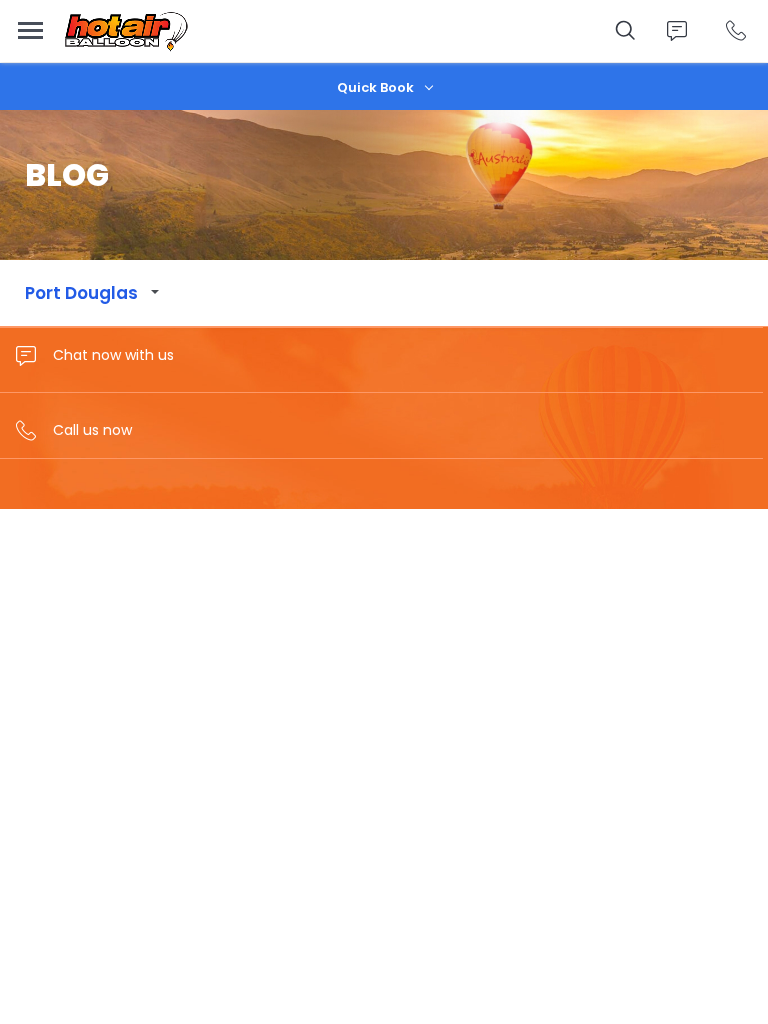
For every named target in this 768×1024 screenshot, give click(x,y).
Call (735, 30)
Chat (676, 30)
